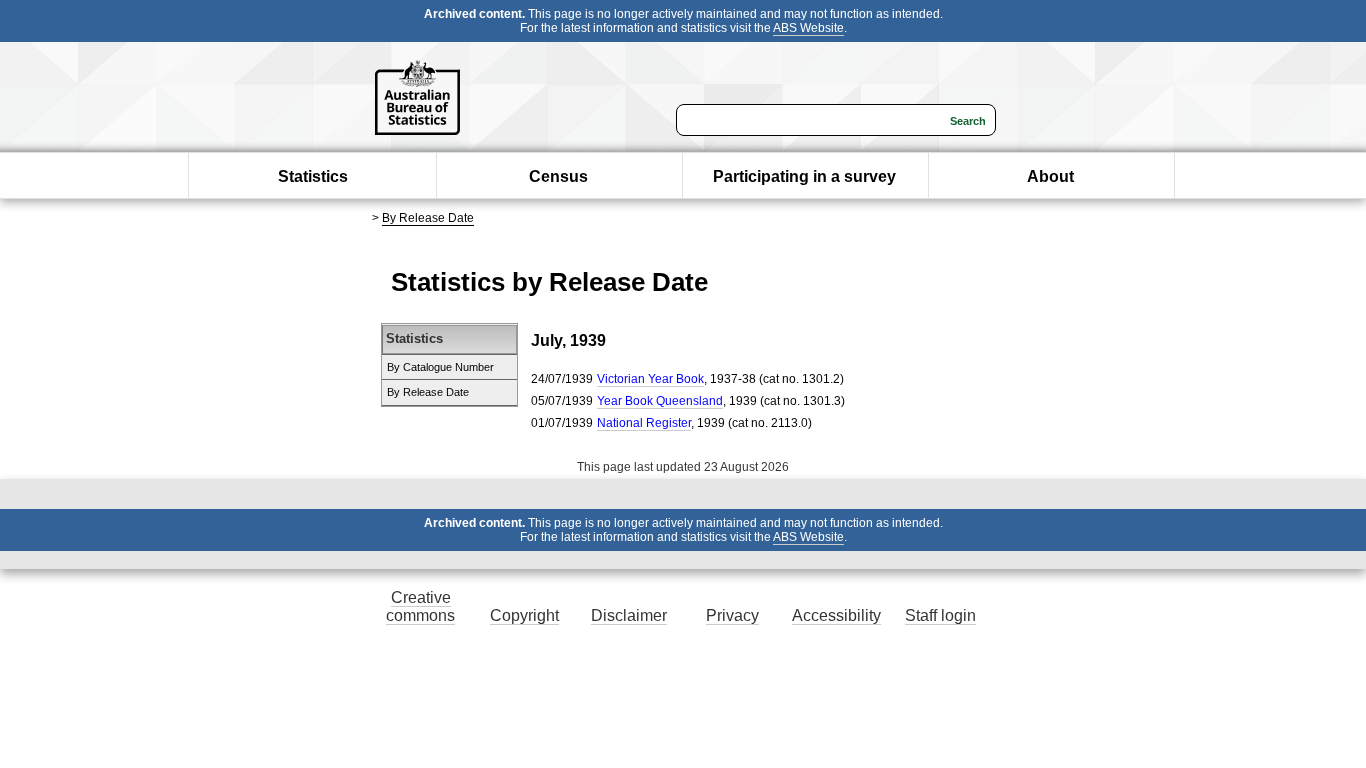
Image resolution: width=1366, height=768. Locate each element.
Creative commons (420, 606)
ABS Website (808, 28)
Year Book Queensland (660, 401)
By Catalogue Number (440, 367)
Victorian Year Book (650, 379)
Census (558, 176)
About (1050, 176)
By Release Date (428, 218)
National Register (644, 423)
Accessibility (836, 615)
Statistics (313, 176)
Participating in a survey (804, 176)
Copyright (524, 615)
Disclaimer (629, 615)
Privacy (732, 615)
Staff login (940, 615)
